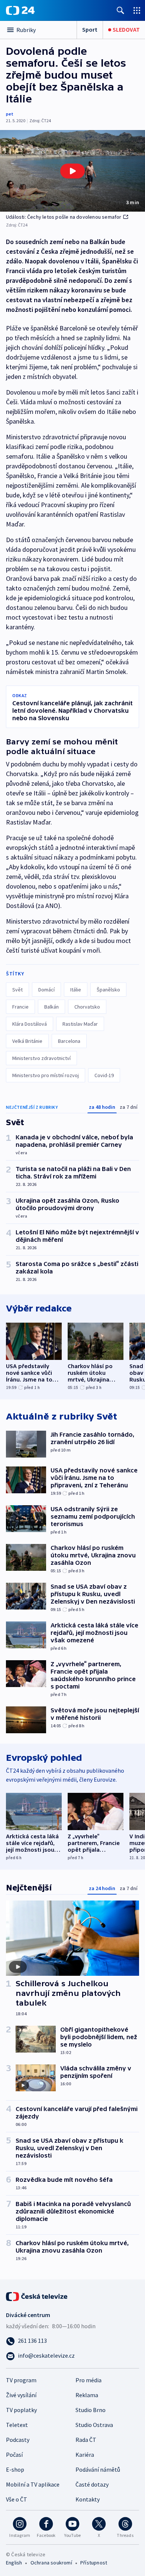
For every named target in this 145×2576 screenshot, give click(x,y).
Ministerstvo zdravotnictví (41, 1058)
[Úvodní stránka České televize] (37, 2296)
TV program (21, 2380)
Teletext (17, 2425)
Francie (20, 1007)
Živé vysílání (21, 2395)
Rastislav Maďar (80, 1024)
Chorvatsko (87, 1007)
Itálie (76, 990)
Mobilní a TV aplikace (33, 2484)
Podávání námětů (98, 2469)
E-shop (15, 2469)
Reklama (87, 2395)
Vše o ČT (17, 2499)
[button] (72, 171)
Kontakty (88, 2499)
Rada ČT (86, 2440)
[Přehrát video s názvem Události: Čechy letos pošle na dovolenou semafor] (72, 171)
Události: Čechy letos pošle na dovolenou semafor (64, 217)
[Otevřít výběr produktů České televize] (137, 10)
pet (10, 114)
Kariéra (85, 2455)
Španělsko (108, 990)
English (14, 2563)
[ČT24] (20, 10)
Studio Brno (91, 2410)
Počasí (14, 2455)
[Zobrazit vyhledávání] (120, 10)
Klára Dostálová (30, 1024)
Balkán (51, 1007)
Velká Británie (27, 1041)
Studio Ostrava (94, 2425)
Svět (17, 990)
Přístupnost (94, 2563)
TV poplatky (21, 2410)
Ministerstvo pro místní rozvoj (46, 1075)
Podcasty (18, 2440)
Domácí (46, 990)
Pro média (88, 2380)
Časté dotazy (92, 2484)
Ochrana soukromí (51, 2563)
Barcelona (69, 1041)
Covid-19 (104, 1075)
